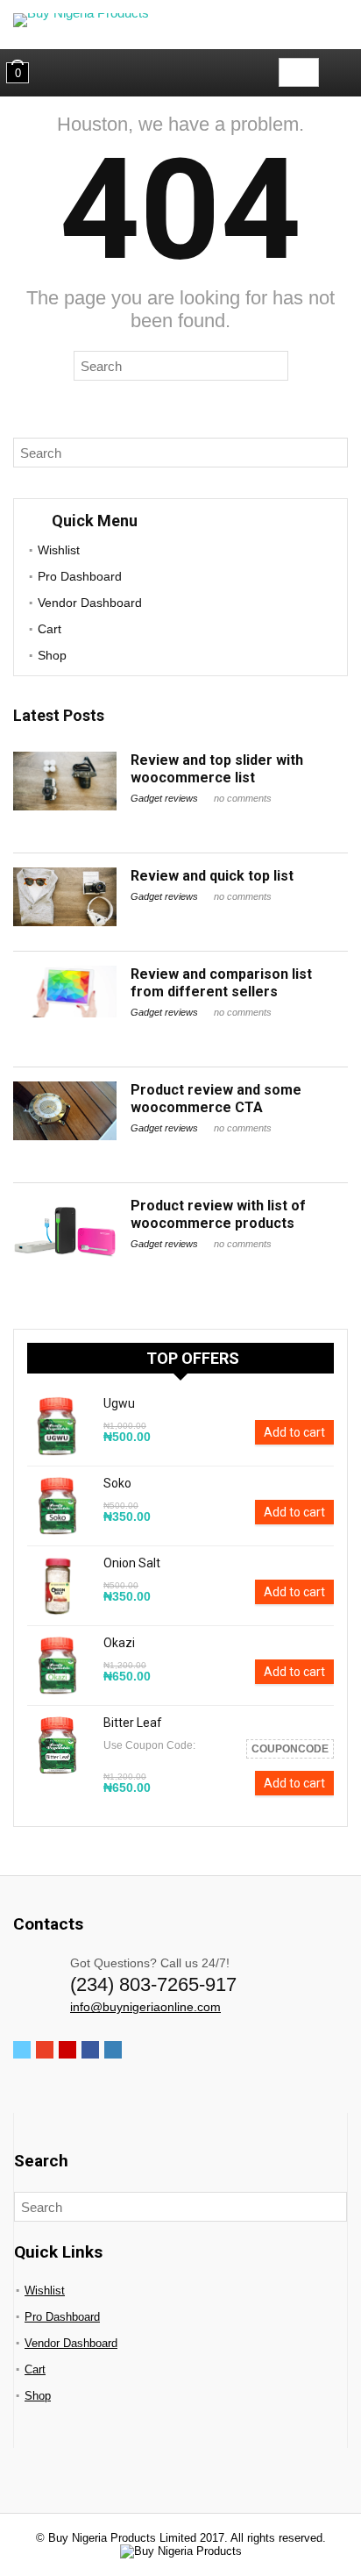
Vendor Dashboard (90, 603)
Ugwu (119, 1403)
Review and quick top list (212, 876)
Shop (52, 655)
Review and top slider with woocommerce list (217, 769)
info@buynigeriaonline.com (145, 2007)
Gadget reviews (164, 798)
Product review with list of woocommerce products (218, 1214)
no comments (243, 798)
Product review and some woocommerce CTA (216, 1099)
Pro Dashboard (80, 576)
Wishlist (59, 550)
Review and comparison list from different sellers (221, 983)
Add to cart (294, 1432)
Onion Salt (132, 1563)
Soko (117, 1483)
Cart (50, 629)
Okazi (119, 1643)
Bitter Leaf (133, 1723)
